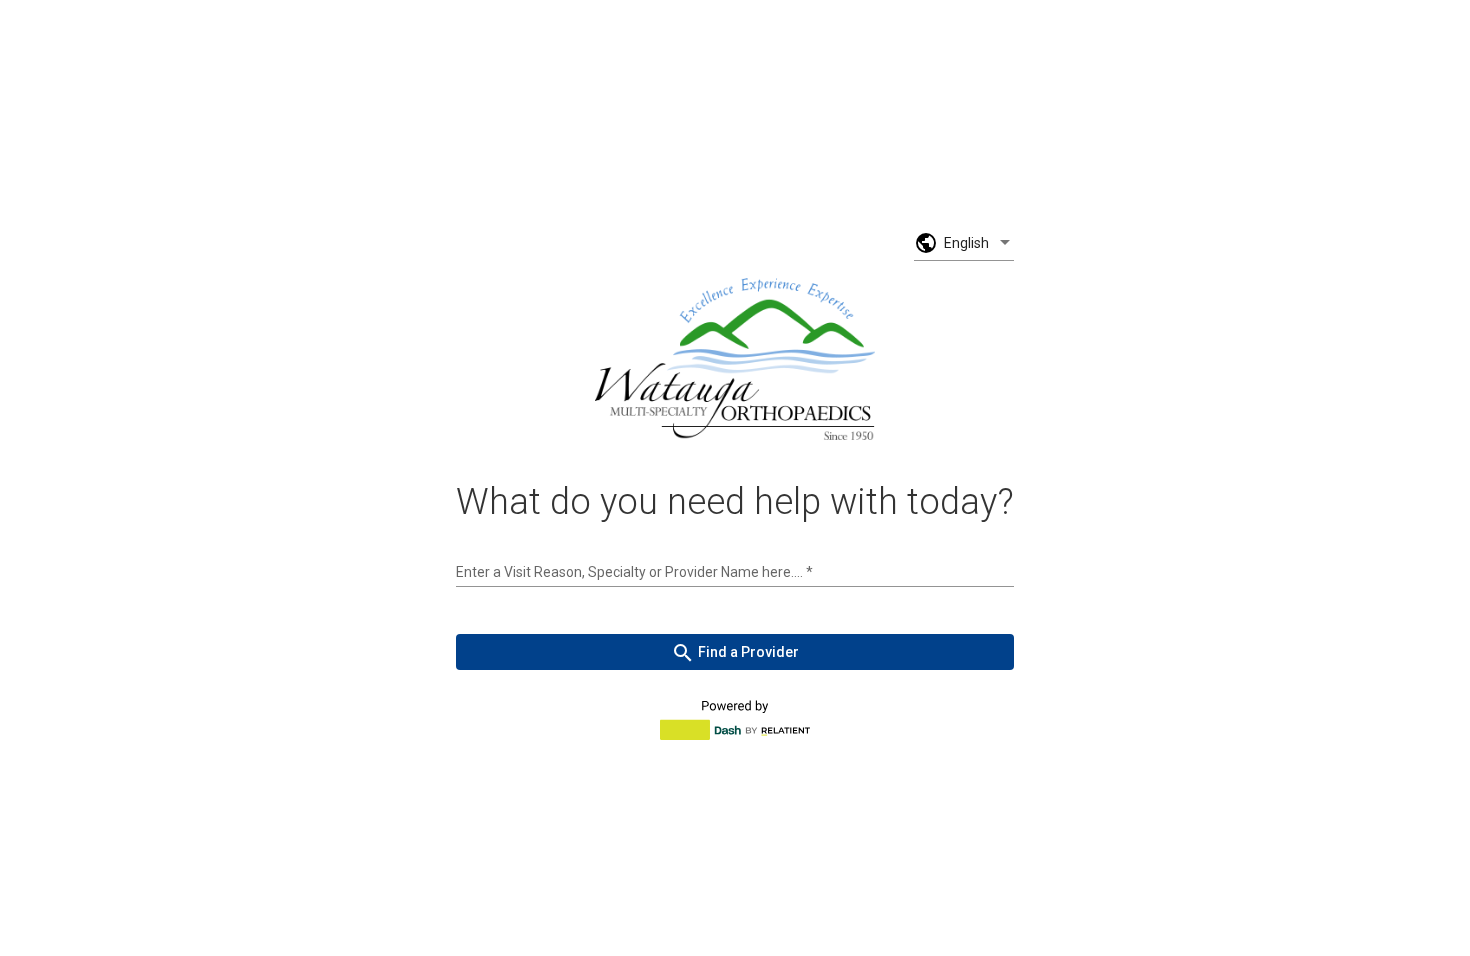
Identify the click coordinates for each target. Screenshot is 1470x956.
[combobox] (735, 572)
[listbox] (979, 243)
